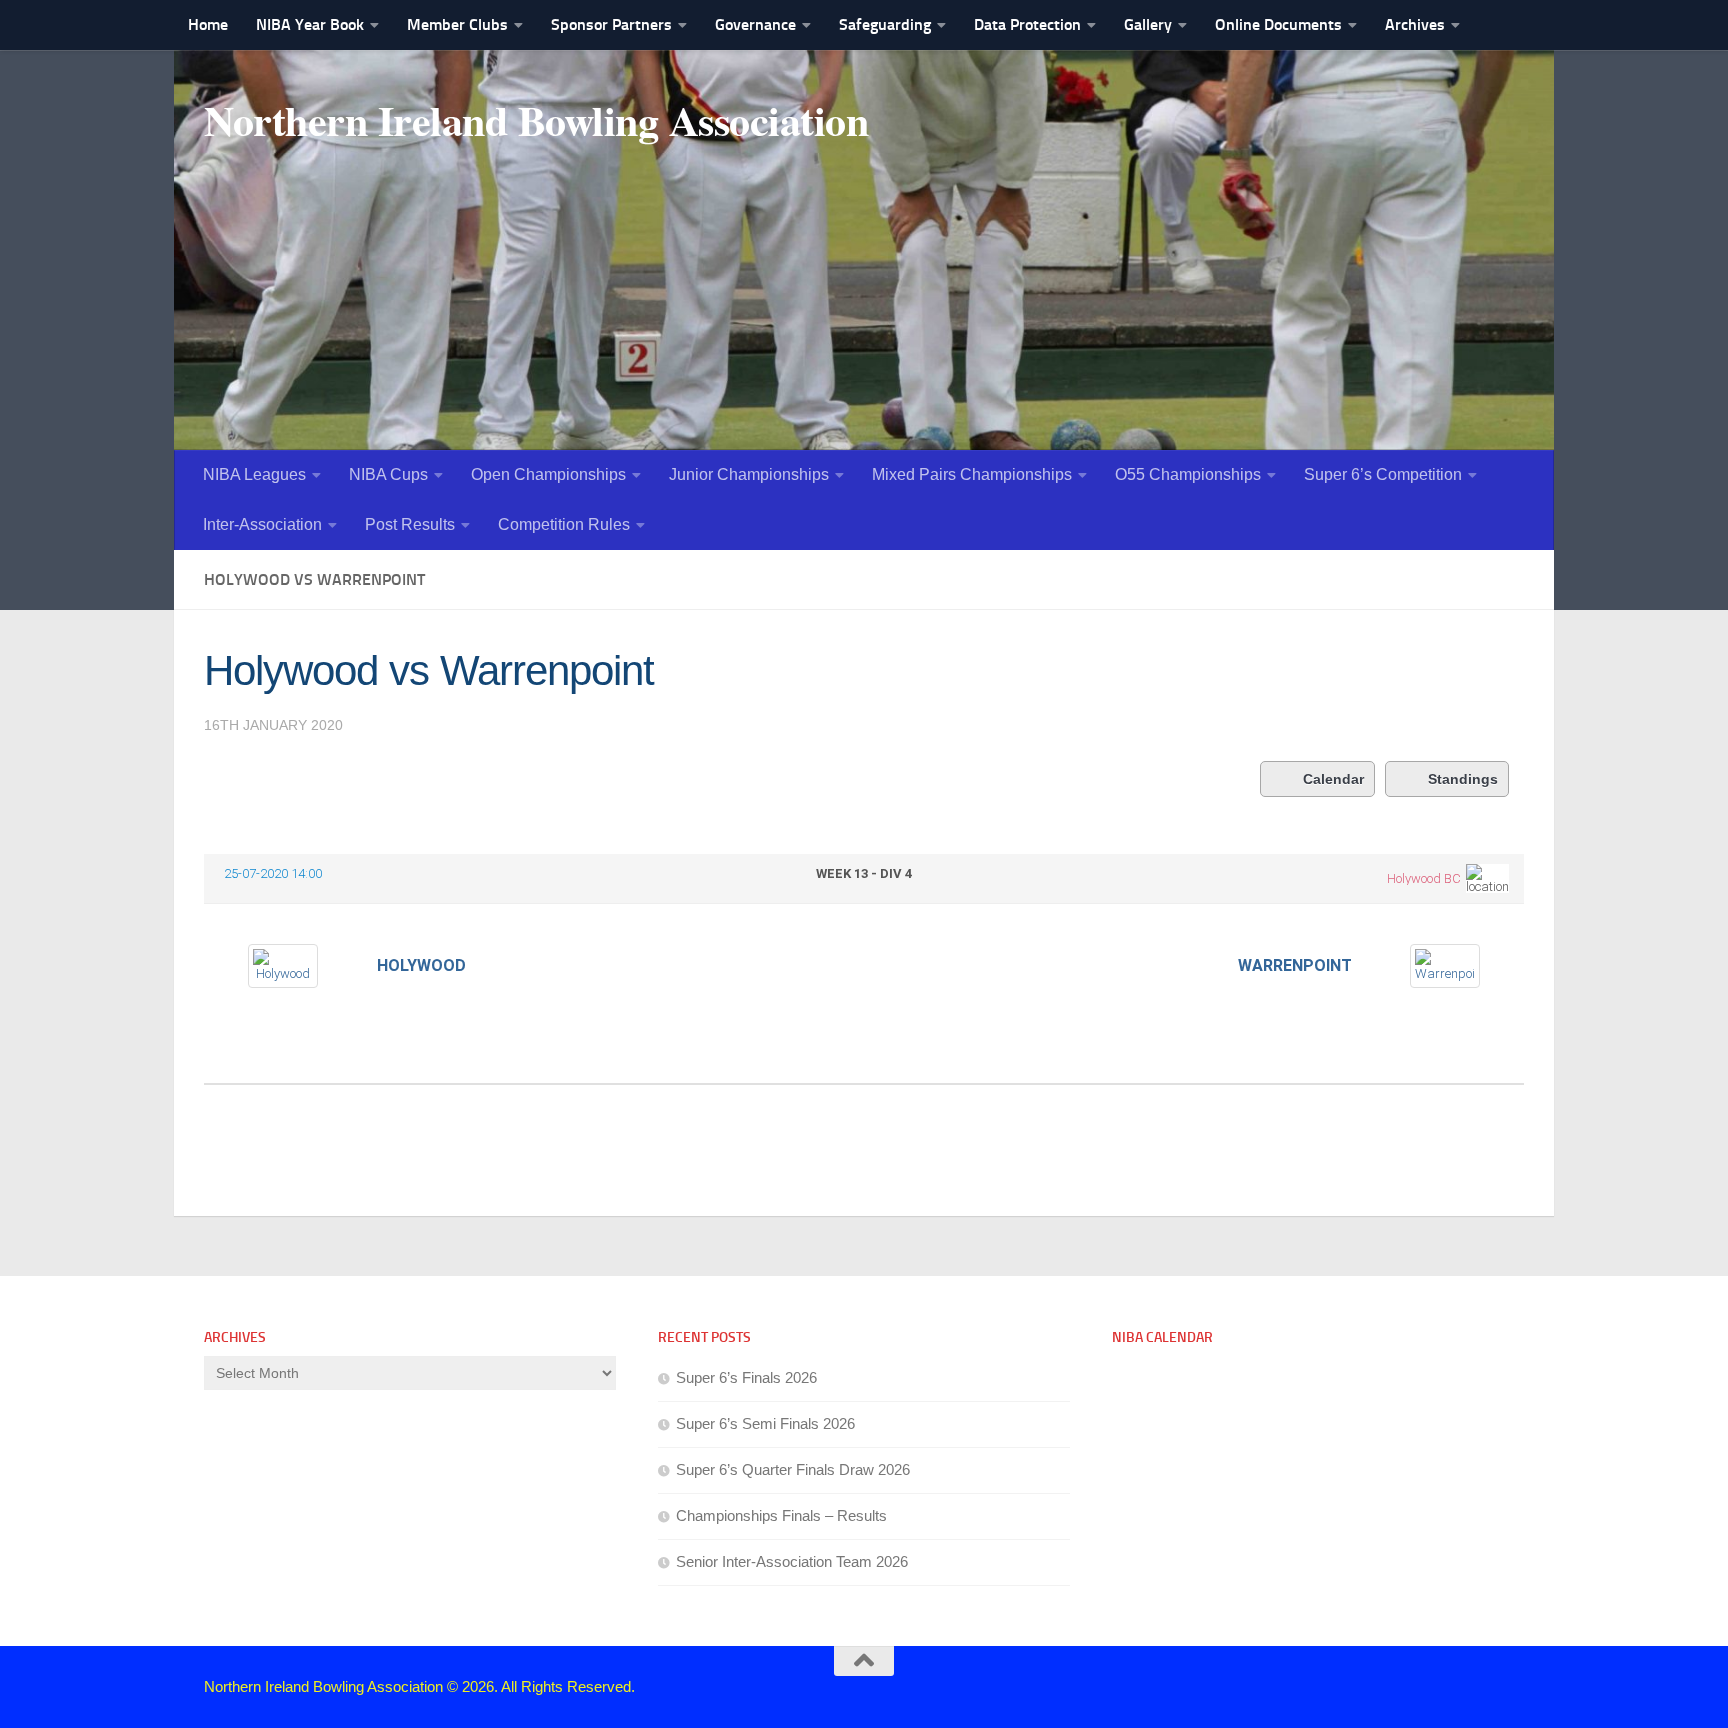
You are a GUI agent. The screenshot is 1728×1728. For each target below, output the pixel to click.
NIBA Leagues (254, 474)
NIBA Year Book (310, 24)
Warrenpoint (1295, 965)
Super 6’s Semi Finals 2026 (765, 1423)
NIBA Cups (388, 474)
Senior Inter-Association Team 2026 (792, 1561)
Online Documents (1278, 24)
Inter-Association (262, 524)
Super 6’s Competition (1383, 474)
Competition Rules (564, 524)
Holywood (421, 965)
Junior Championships (749, 474)
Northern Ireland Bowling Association (536, 120)
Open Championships (548, 474)
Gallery (1148, 24)
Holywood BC (1424, 878)
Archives (1415, 24)
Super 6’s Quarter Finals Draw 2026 (793, 1469)
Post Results (410, 524)
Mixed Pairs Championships (972, 474)
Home (208, 24)
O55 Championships (1188, 474)
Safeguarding (885, 24)
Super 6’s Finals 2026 (746, 1377)
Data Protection (1027, 24)
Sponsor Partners (611, 24)
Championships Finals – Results (781, 1515)
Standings (1463, 779)
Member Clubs (457, 24)
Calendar (1333, 779)
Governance (755, 24)
